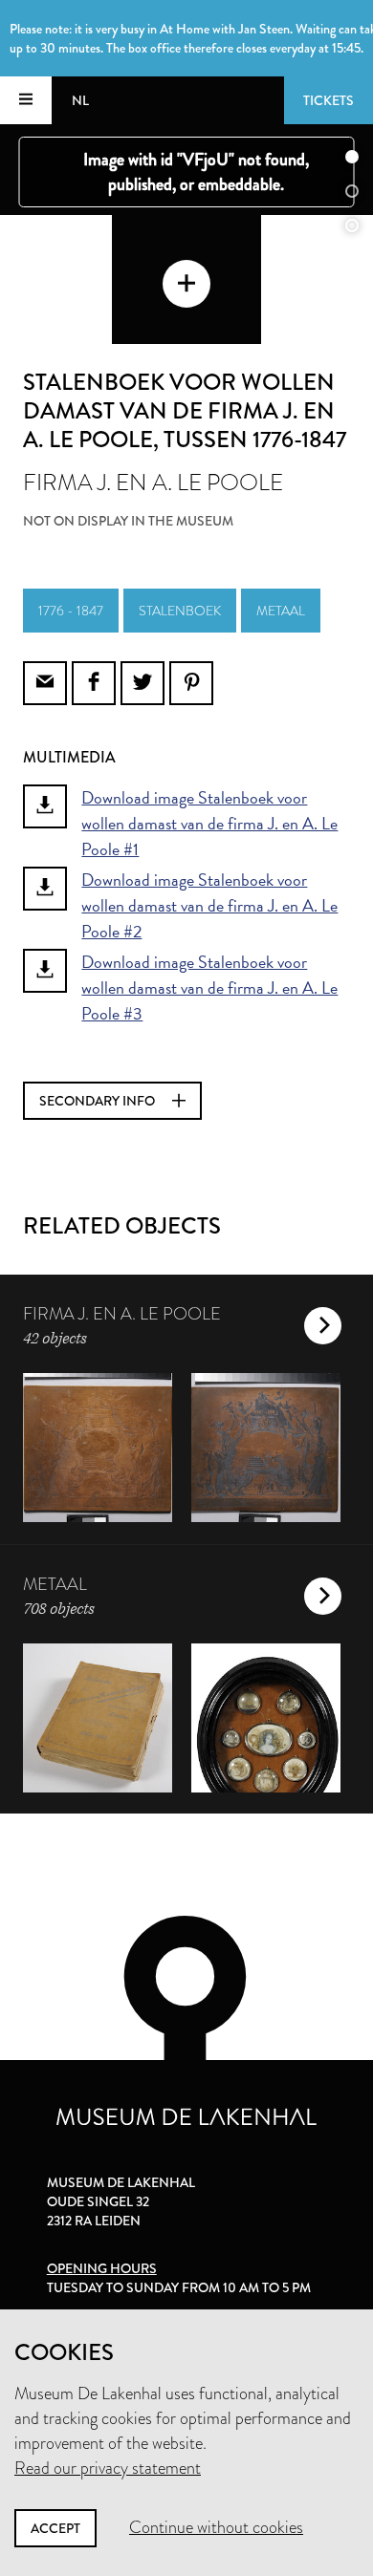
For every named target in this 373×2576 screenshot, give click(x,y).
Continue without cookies (216, 2527)
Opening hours (102, 2268)
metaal (281, 611)
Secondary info (99, 1101)
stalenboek (180, 611)
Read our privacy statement (108, 2468)
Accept (55, 2528)
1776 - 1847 (71, 611)
